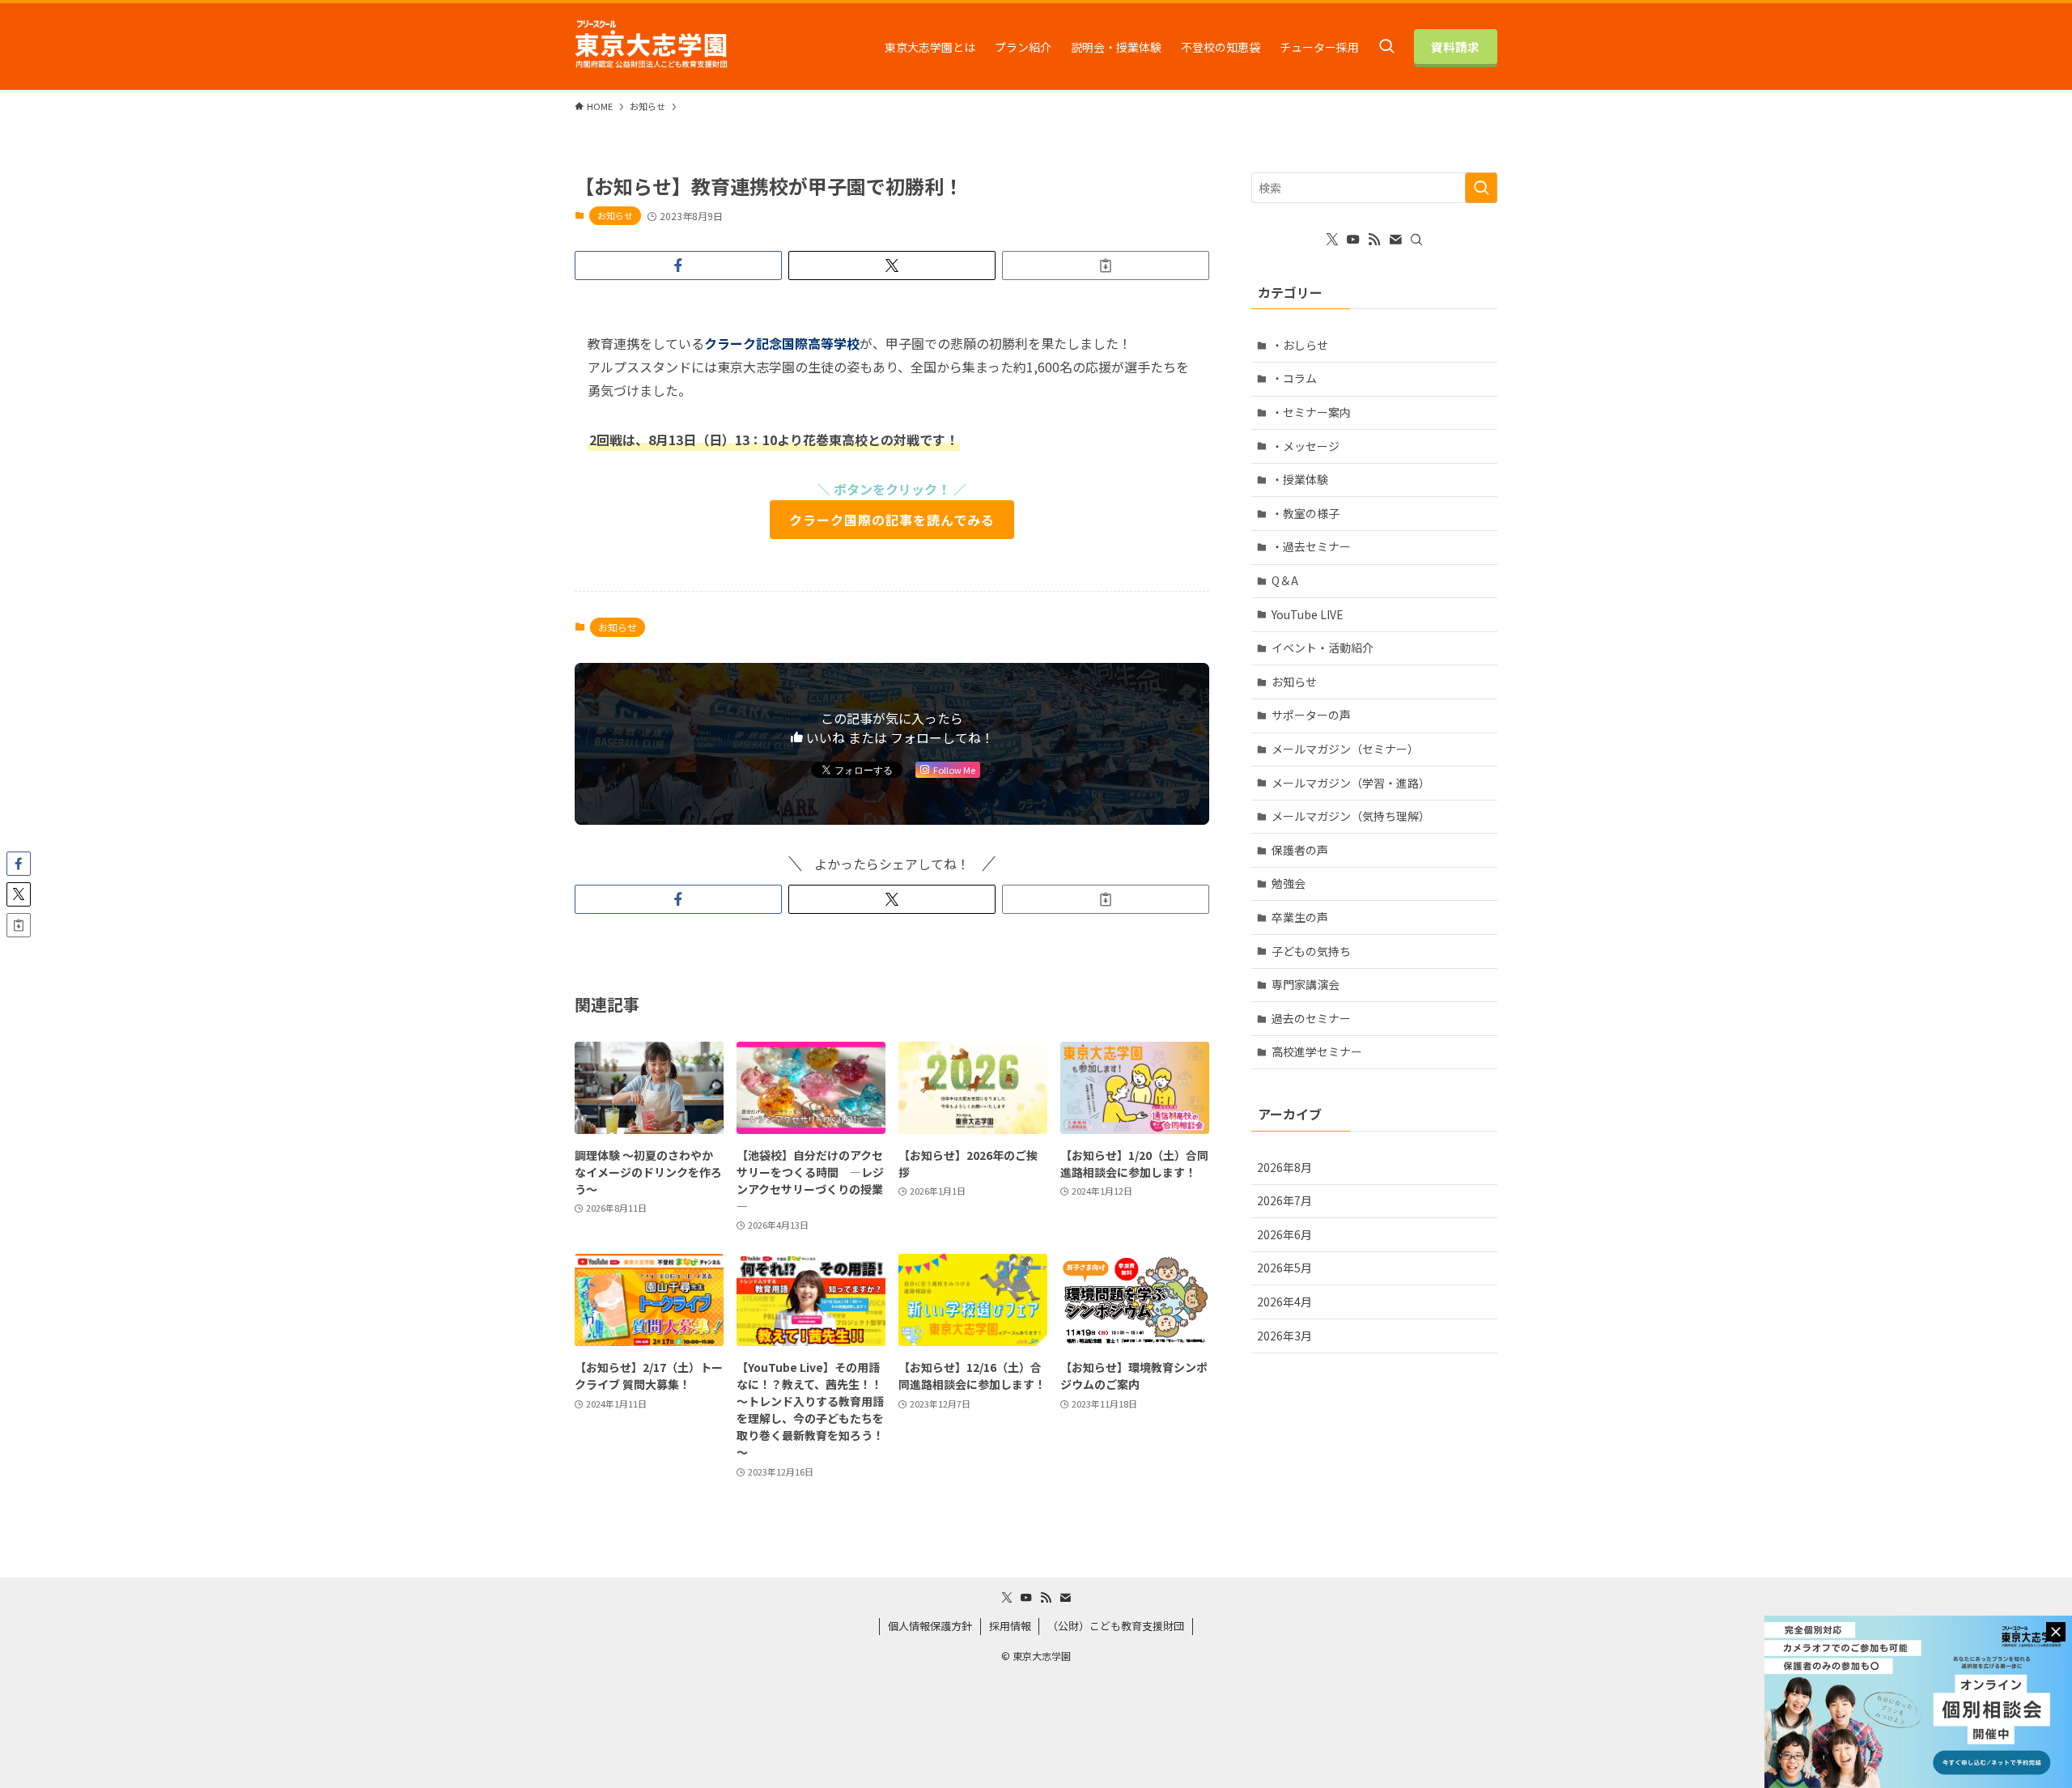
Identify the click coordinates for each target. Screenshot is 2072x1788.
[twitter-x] (1332, 240)
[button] (678, 265)
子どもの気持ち (1311, 951)
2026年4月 (1284, 1302)
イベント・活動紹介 (1323, 648)
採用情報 (1010, 1626)
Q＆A (1285, 580)
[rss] (1374, 240)
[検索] (1416, 240)
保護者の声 (1300, 850)
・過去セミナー (1311, 546)
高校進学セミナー (1317, 1051)
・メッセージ (1306, 446)
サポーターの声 (1311, 715)
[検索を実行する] (1481, 188)
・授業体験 (1300, 479)
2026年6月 (1284, 1234)
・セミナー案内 (1311, 412)
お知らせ (615, 215)
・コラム (1294, 378)
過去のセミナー (1311, 1018)
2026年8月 (1284, 1167)
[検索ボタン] (1386, 47)
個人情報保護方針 (930, 1626)
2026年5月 (1284, 1268)
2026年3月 (1284, 1336)
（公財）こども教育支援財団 (1116, 1626)
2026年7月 (1284, 1200)
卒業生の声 (1300, 917)
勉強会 (1289, 883)
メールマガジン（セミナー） (1345, 749)
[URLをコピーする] (1106, 265)
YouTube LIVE (1308, 614)
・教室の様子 (1306, 513)
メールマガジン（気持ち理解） (1351, 816)
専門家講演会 (1306, 984)
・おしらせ (1300, 345)
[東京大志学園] (651, 47)
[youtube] (1353, 240)
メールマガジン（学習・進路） (1351, 783)
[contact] (1395, 240)
